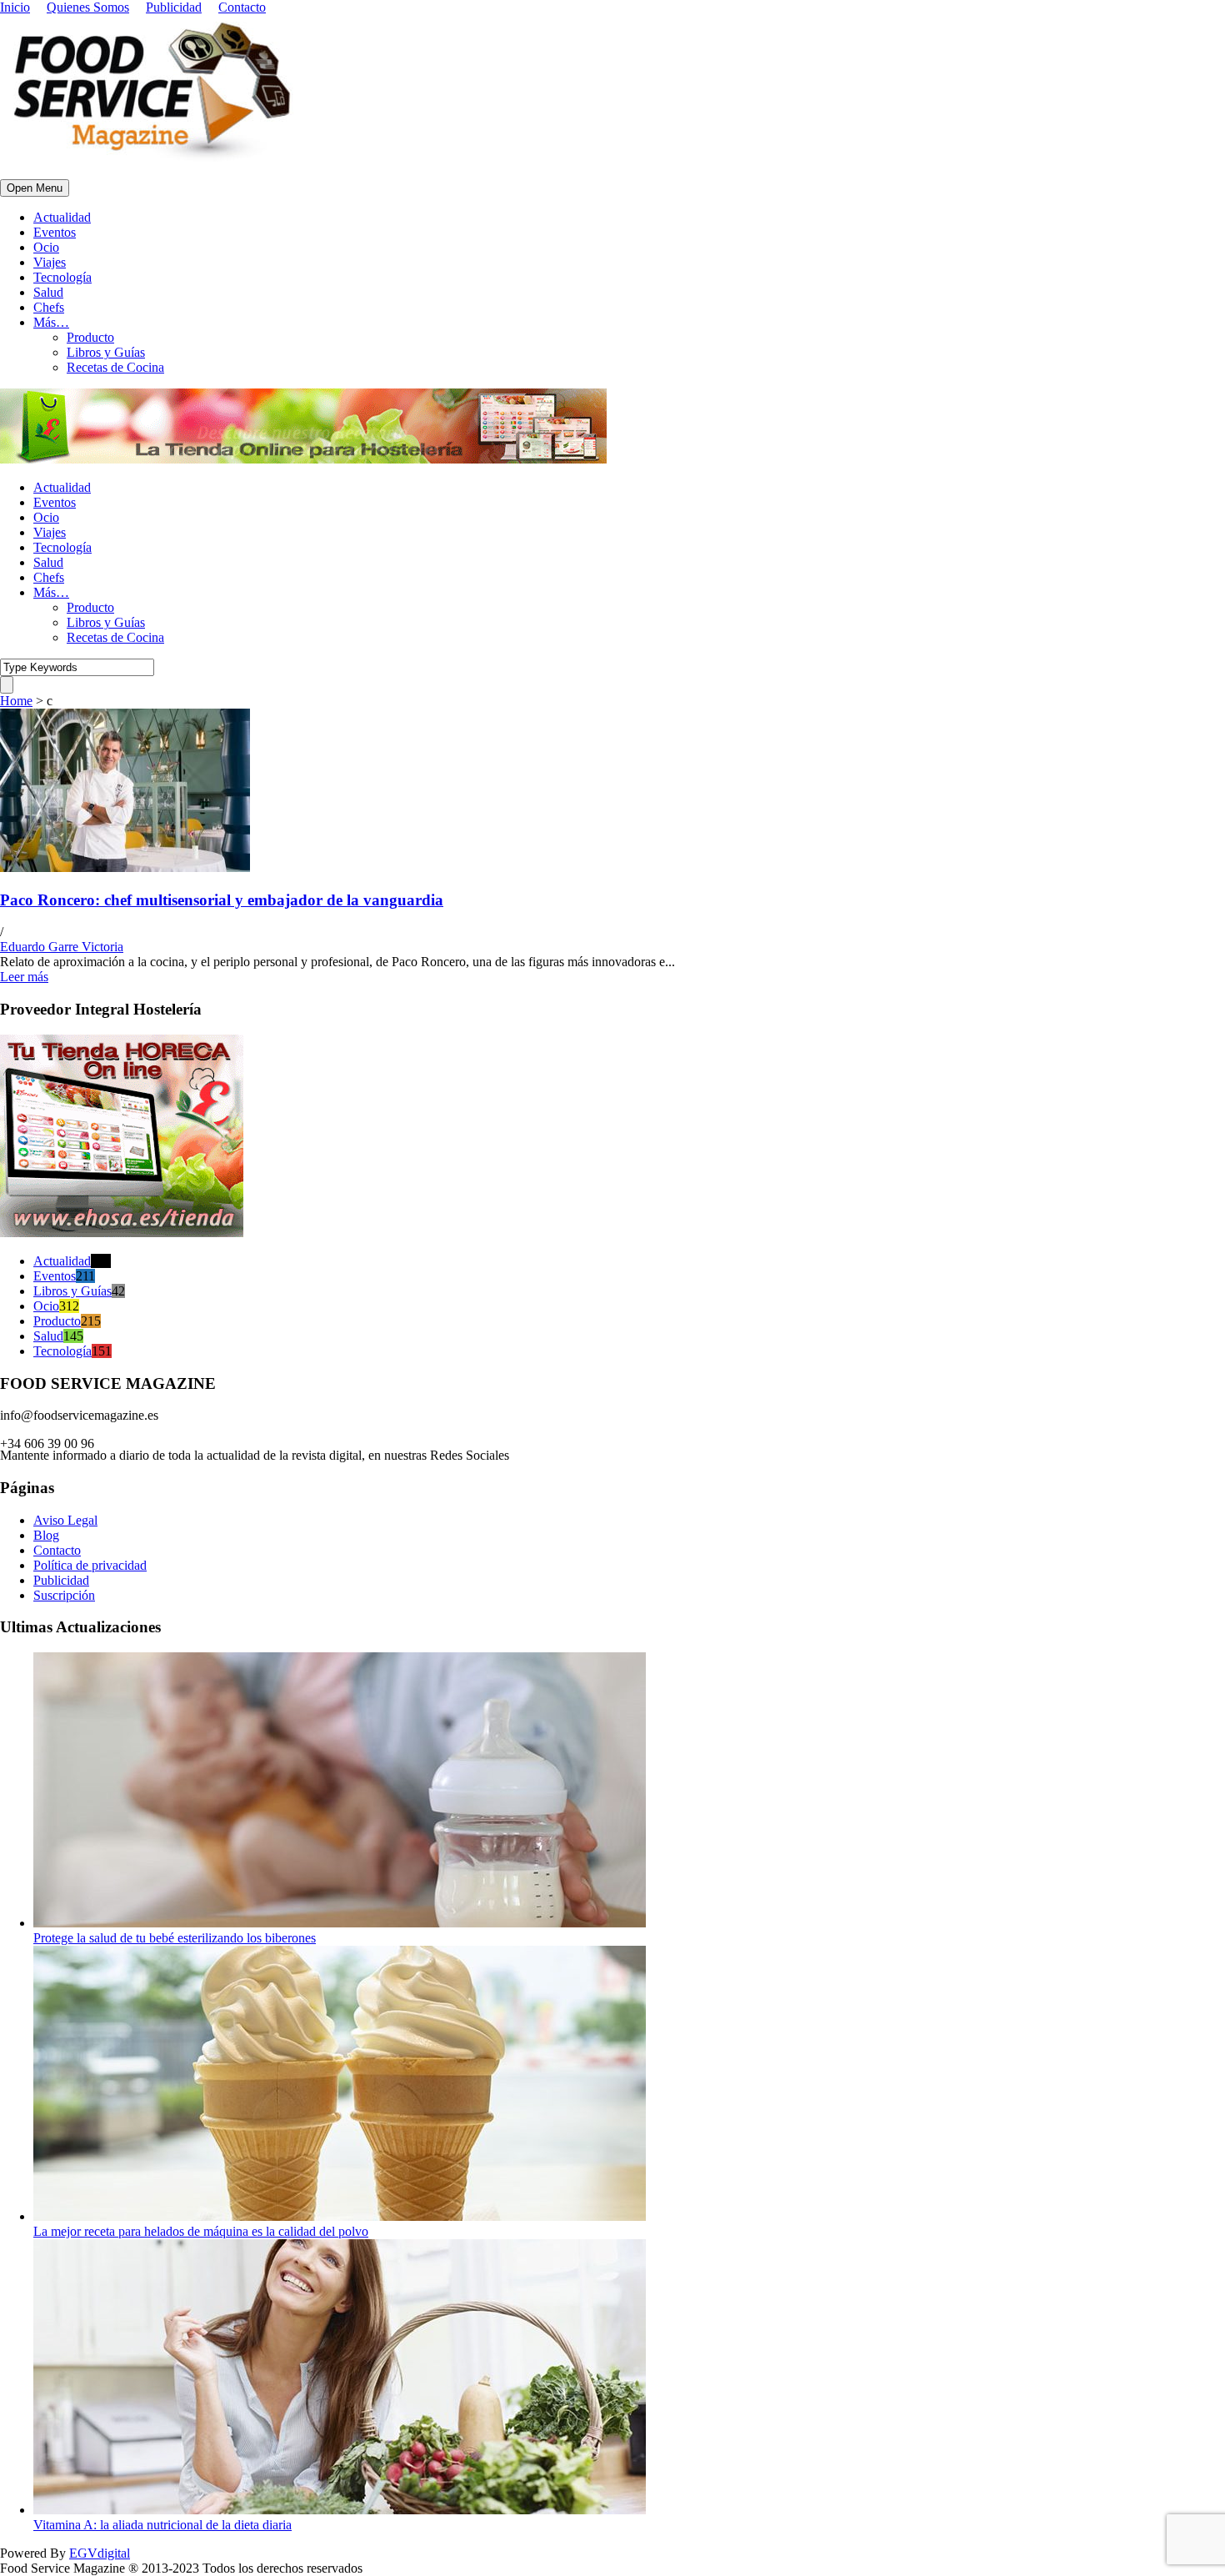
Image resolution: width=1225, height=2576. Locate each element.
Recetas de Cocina (115, 367)
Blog (46, 1535)
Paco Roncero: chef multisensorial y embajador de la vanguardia (222, 900)
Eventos (55, 232)
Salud (48, 292)
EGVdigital (100, 2553)
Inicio (15, 7)
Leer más (24, 977)
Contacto (242, 7)
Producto (90, 337)
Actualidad (62, 217)
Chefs (49, 307)
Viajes (50, 262)
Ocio (46, 247)
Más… (51, 322)
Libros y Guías (106, 352)
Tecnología (62, 277)
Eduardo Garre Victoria (62, 947)
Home (16, 701)
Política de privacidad (90, 1565)
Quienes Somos (88, 7)
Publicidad (174, 7)
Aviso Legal (65, 1520)
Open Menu (35, 188)
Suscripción (64, 1595)
